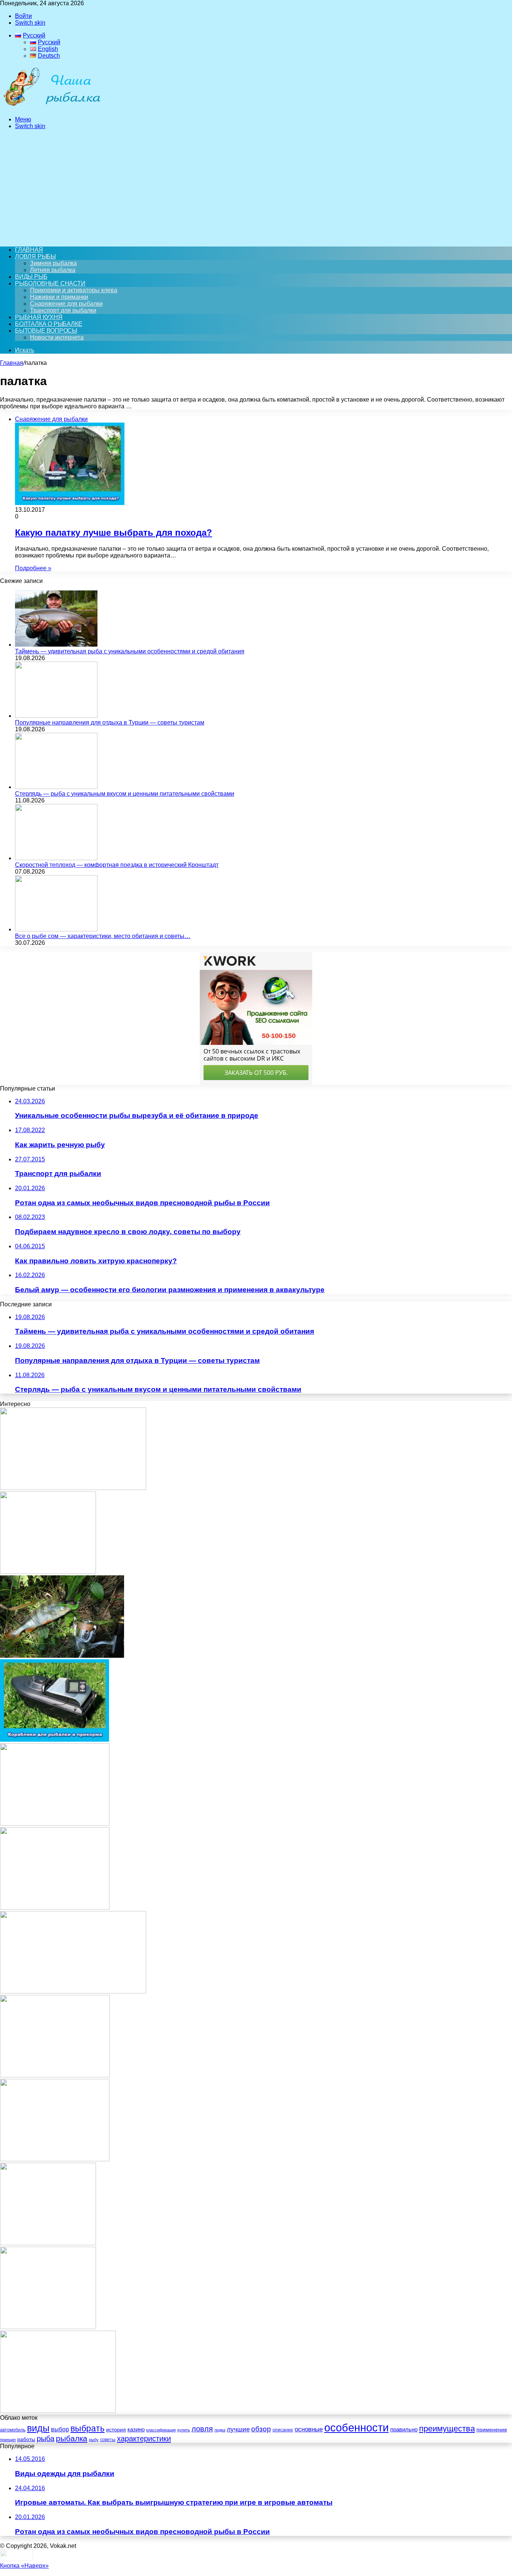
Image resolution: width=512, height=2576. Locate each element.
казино (136, 2429)
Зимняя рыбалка (53, 263)
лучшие (238, 2429)
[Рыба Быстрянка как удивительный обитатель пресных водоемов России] (73, 1991)
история (116, 2430)
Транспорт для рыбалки (63, 310)
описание (283, 2430)
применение (492, 2430)
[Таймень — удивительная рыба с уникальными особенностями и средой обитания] (56, 645)
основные (309, 2429)
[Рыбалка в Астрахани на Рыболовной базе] (55, 2075)
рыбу (94, 2440)
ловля (202, 2429)
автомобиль (13, 2430)
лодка (220, 2430)
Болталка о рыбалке (49, 324)
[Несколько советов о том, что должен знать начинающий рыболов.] (55, 2159)
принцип (8, 2440)
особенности (356, 2427)
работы (26, 2439)
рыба (46, 2439)
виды (38, 2428)
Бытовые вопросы (46, 331)
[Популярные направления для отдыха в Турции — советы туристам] (56, 716)
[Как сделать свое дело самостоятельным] (55, 1824)
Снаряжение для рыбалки (66, 304)
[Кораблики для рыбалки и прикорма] (55, 1740)
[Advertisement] (256, 188)
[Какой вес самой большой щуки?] (48, 2327)
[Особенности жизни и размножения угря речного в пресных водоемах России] (73, 1488)
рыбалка (72, 2438)
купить (184, 2430)
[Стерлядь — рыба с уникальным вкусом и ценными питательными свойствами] (56, 787)
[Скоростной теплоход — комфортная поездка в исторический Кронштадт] (56, 858)
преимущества (447, 2429)
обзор (261, 2429)
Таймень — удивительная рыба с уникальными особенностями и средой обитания (130, 651)
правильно (404, 2430)
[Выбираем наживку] (48, 1572)
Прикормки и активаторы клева (74, 290)
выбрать (88, 2429)
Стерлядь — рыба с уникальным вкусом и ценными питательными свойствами (125, 794)
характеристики (144, 2439)
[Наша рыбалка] (52, 107)
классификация (161, 2430)
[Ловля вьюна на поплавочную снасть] (48, 2243)
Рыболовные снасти (50, 283)
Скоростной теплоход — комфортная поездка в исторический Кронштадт (117, 865)
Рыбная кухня (39, 317)
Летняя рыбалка (53, 270)
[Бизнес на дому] (55, 1907)
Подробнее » (33, 568)
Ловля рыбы (35, 256)
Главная (12, 363)
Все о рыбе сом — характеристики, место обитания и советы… (103, 936)
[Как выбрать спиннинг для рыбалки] (58, 2411)
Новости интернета (57, 337)
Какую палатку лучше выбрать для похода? (114, 533)
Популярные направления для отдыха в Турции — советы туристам (110, 722)
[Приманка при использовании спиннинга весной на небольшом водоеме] (62, 1656)
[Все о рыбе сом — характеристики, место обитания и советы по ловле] (56, 929)
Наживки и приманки (59, 297)
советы (108, 2440)
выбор (60, 2429)
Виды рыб (31, 277)
